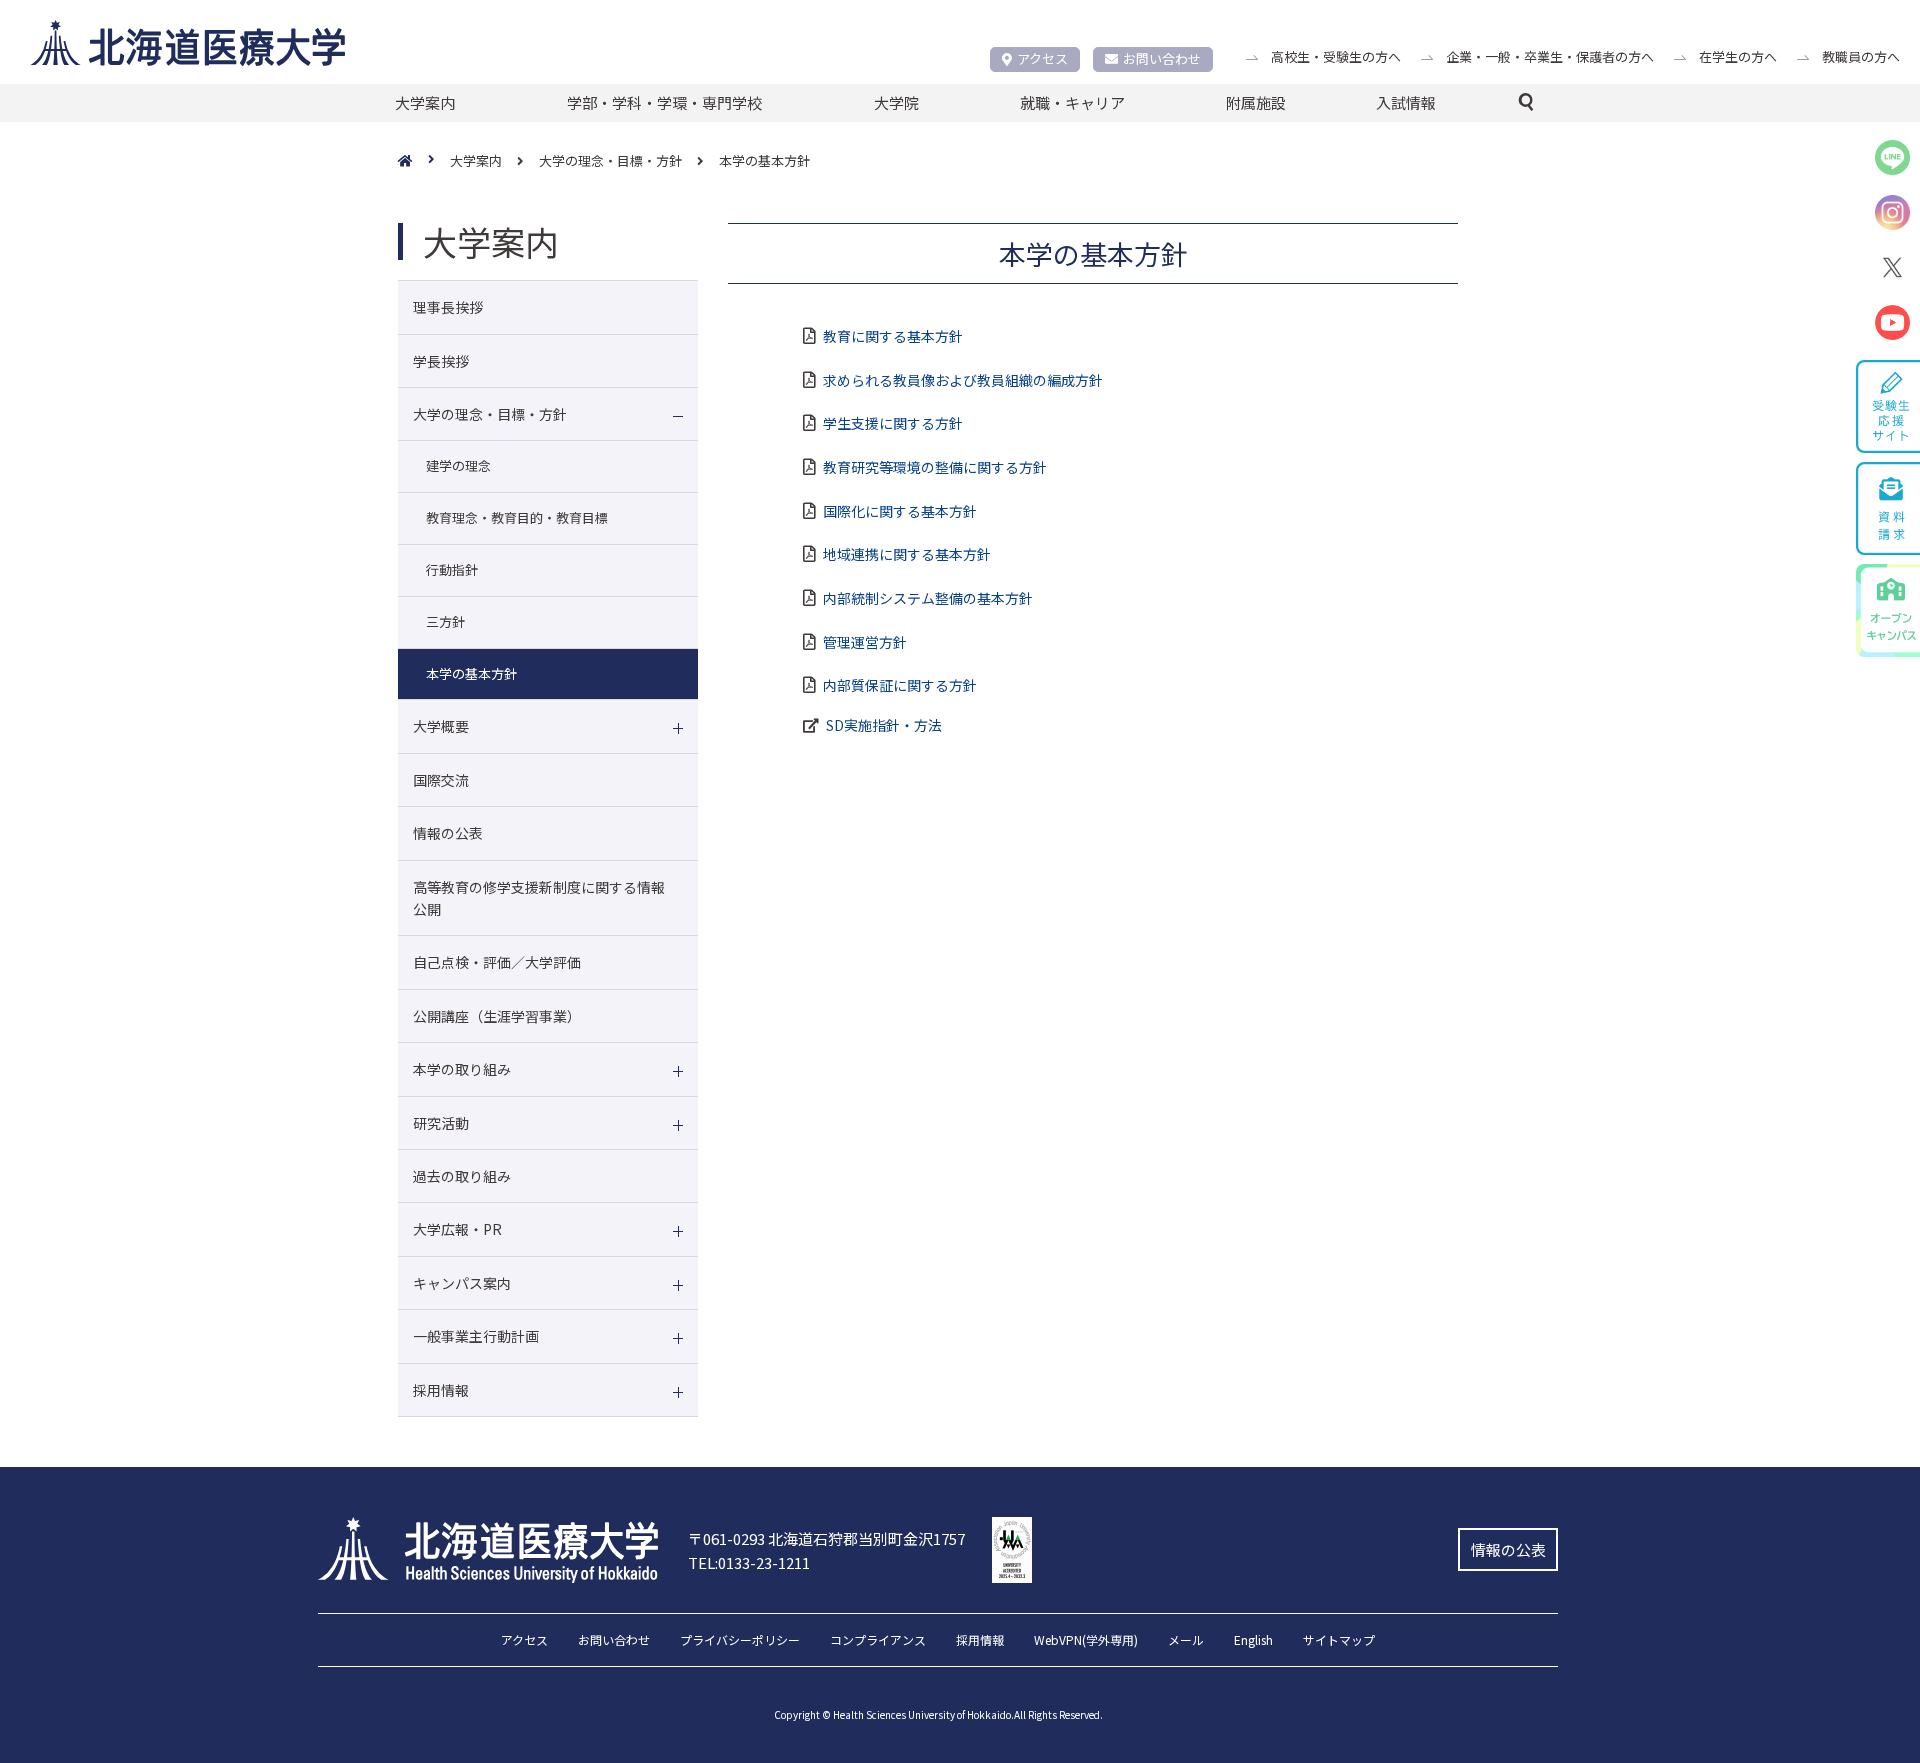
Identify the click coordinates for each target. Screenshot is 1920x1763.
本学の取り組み (462, 1069)
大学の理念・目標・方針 (490, 414)
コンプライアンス (878, 1641)
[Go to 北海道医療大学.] (424, 161)
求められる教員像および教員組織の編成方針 (963, 380)
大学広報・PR (457, 1229)
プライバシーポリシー (740, 1641)
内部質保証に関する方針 (900, 685)
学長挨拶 (441, 361)
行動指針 (452, 569)
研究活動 (441, 1123)
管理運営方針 (865, 642)
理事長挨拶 (448, 307)
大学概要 (441, 726)
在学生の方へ (1738, 56)
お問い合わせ (1162, 58)
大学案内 (425, 102)
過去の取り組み (462, 1176)
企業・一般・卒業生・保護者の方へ (1550, 56)
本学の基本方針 (471, 673)
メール (1186, 1641)
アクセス (1042, 58)
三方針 (445, 621)
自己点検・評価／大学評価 (497, 962)
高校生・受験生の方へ (1336, 56)
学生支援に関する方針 (893, 423)
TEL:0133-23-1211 (749, 1562)
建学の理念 (458, 465)
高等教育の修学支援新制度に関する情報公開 (539, 898)
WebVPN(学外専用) (1086, 1641)
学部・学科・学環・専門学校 (664, 102)
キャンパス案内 (462, 1283)
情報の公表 (448, 833)
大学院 (896, 102)
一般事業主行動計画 (476, 1336)
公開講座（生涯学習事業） (497, 1016)
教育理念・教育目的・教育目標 (517, 517)
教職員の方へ (1861, 56)
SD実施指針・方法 (884, 725)
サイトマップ (1339, 1641)
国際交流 (441, 780)
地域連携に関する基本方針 (907, 554)
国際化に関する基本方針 (900, 511)
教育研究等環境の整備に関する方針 (935, 467)
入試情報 (1406, 102)
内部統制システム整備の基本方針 (928, 598)
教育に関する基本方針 (893, 336)
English (1253, 1641)
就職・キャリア (1072, 102)
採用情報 (441, 1390)
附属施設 (1256, 102)
